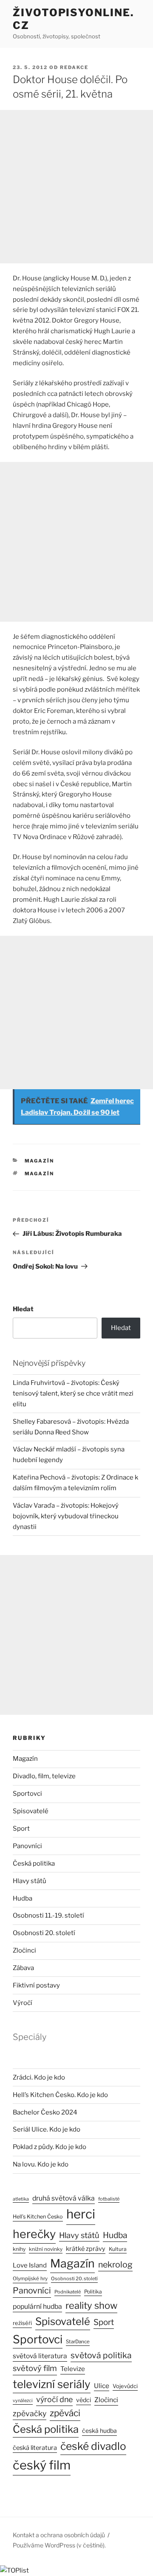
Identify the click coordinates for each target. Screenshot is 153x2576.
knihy (19, 2249)
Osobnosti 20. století (44, 1933)
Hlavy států (30, 1881)
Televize (73, 2369)
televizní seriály (52, 2384)
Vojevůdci (125, 2386)
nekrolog (115, 2264)
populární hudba (37, 2306)
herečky (34, 2234)
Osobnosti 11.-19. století (48, 1915)
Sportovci (27, 1794)
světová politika (101, 2355)
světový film (35, 2368)
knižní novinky (46, 2249)
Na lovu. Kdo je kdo (41, 2164)
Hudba (23, 1898)
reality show (91, 2305)
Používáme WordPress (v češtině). (59, 2545)
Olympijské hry (30, 2279)
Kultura (118, 2249)
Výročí (23, 2003)
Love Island (30, 2265)
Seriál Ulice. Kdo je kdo (47, 2129)
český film (42, 2465)
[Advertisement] (76, 187)
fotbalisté (109, 2199)
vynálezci (23, 2401)
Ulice (102, 2386)
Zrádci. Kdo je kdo (39, 2077)
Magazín (40, 1161)
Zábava (23, 1968)
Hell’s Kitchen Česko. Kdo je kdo (60, 2095)
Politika (93, 2292)
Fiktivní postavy (36, 1985)
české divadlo (93, 2446)
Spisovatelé (31, 1811)
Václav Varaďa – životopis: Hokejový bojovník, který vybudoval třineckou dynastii (66, 1516)
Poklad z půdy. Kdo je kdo (50, 2147)
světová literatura (40, 2356)
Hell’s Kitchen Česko (38, 2217)
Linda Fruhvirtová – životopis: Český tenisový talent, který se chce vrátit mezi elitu (73, 1393)
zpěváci (65, 2413)
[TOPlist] (14, 2570)
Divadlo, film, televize (44, 1776)
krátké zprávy (86, 2249)
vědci (84, 2400)
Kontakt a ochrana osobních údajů (59, 2535)
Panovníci (27, 1846)
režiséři (22, 2323)
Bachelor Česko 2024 (45, 2112)
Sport (21, 1829)
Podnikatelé (68, 2292)
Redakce (74, 67)
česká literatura (35, 2448)
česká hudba (99, 2431)
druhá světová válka (64, 2198)
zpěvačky (30, 2413)
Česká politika (34, 1863)
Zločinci (24, 1950)
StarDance (78, 2342)
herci (81, 2214)
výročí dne (54, 2399)
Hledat (23, 1309)
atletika (21, 2199)
